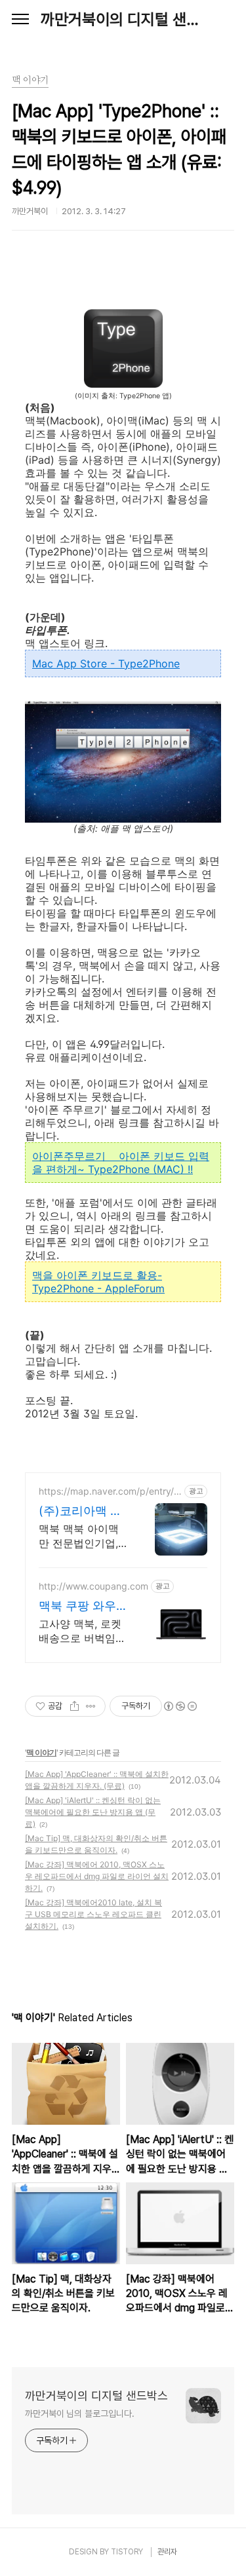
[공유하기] (74, 1706)
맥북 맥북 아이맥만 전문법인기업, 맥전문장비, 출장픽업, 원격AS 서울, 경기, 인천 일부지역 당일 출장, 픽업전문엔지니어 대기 (84, 1536)
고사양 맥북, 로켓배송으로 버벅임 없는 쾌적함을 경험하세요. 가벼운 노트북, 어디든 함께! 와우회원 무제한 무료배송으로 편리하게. (80, 1631)
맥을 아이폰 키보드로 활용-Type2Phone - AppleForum (98, 1282)
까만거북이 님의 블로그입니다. (79, 2414)
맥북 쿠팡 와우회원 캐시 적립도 (83, 1606)
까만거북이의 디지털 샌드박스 (123, 19)
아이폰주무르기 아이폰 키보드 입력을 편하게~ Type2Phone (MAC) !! (121, 1163)
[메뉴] (20, 20)
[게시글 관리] (91, 1706)
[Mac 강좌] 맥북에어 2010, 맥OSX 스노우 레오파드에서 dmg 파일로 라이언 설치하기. (97, 1876)
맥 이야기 (41, 1752)
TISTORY (127, 2552)
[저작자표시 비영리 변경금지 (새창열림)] (180, 1706)
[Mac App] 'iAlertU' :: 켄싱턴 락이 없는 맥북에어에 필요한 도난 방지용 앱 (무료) (93, 1812)
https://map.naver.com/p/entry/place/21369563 (110, 1491)
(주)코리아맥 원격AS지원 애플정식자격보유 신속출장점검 (83, 1511)
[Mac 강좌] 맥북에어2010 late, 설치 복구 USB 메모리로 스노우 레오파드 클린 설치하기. (93, 1914)
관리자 (167, 2552)
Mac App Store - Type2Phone (106, 663)
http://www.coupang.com (93, 1586)
